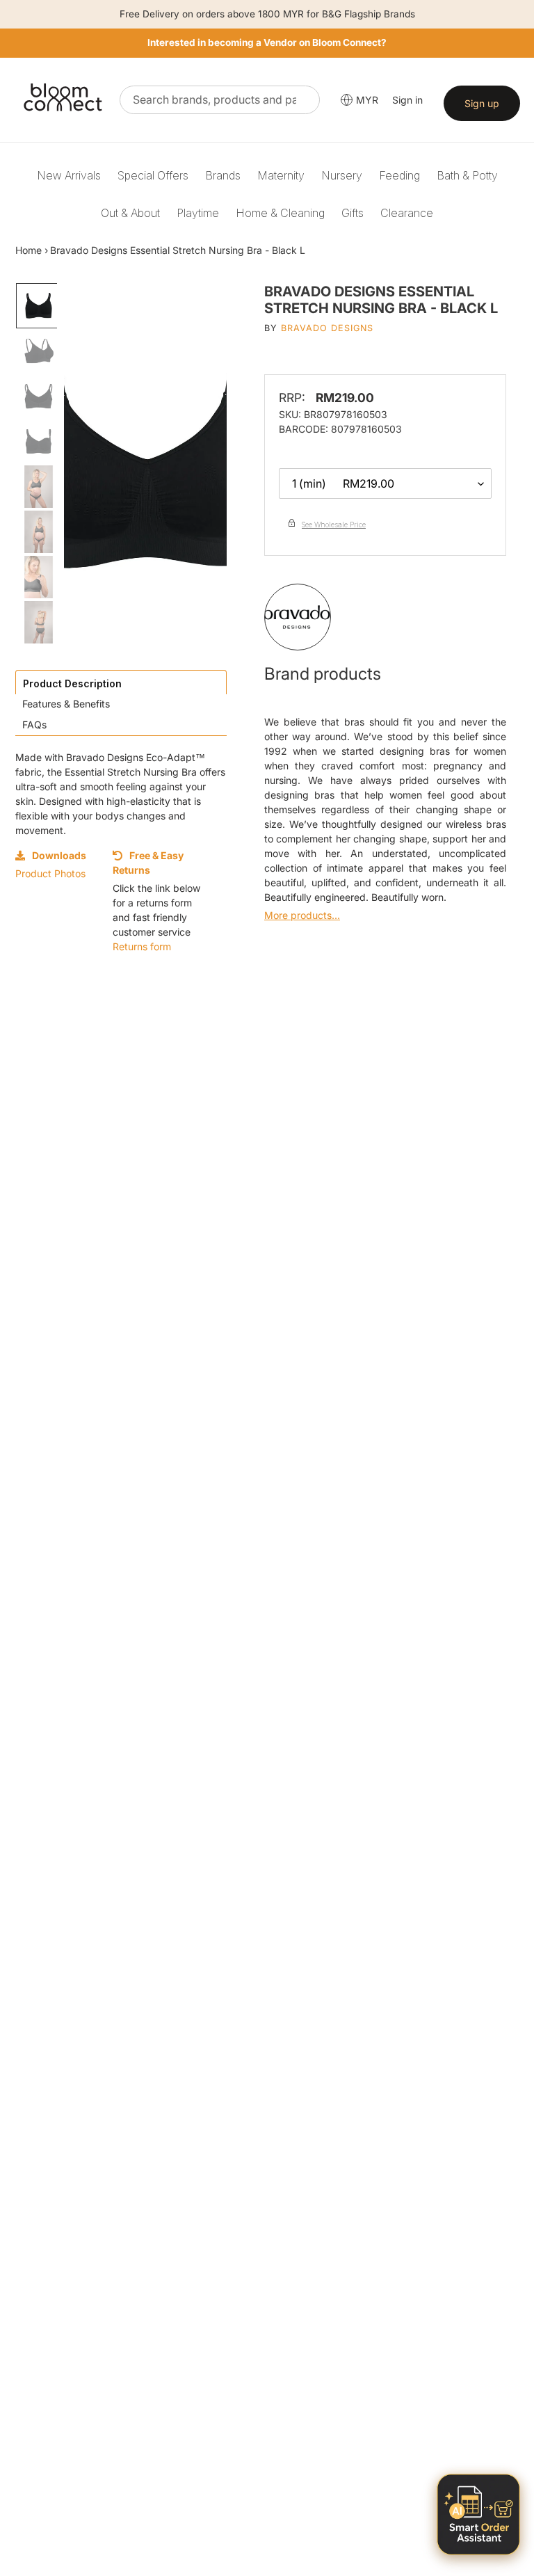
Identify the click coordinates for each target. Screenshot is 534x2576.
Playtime (198, 213)
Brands (223, 175)
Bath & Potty (467, 175)
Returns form (142, 946)
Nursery (342, 175)
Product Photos (50, 873)
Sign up (482, 103)
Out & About (130, 213)
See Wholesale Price (334, 525)
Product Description (72, 683)
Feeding (399, 175)
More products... (302, 915)
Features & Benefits (66, 704)
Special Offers (153, 175)
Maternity (281, 175)
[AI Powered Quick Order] (478, 2514)
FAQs (34, 725)
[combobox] (220, 100)
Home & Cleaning (280, 213)
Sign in (407, 100)
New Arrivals (69, 175)
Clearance (407, 213)
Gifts (353, 213)
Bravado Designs (327, 328)
